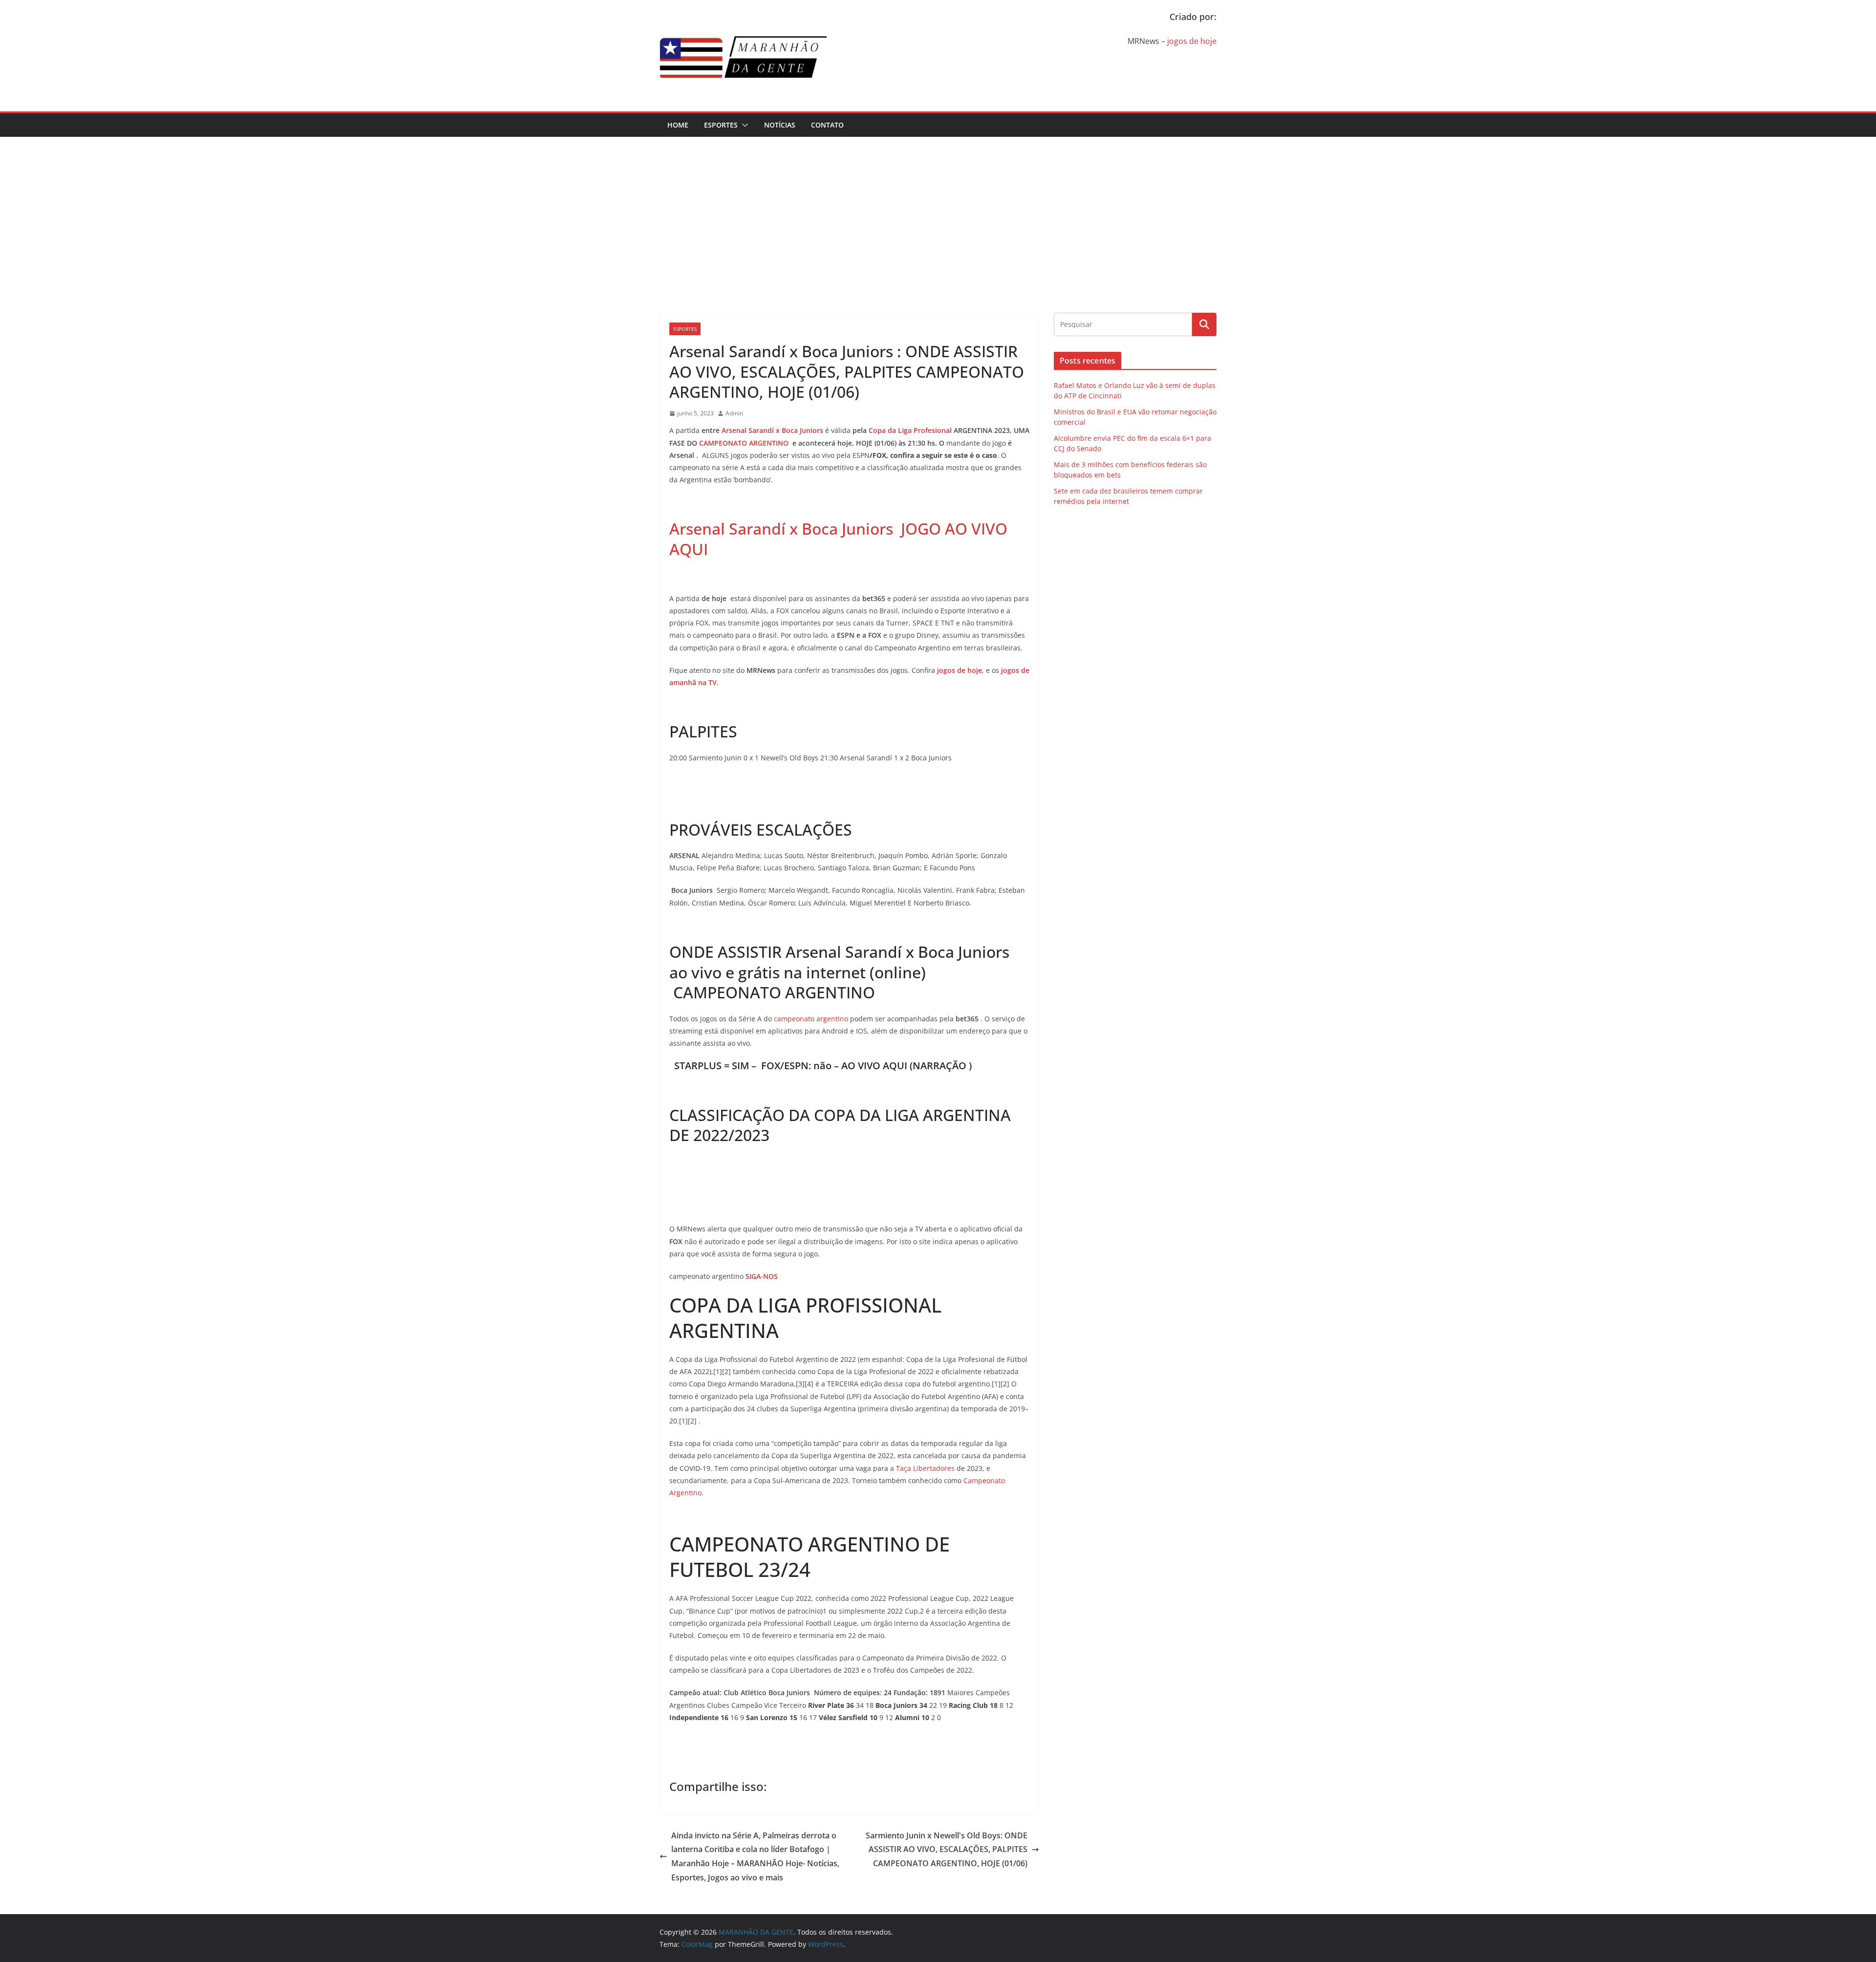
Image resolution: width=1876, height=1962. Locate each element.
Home (678, 125)
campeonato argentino (811, 1019)
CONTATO (827, 125)
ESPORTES (721, 125)
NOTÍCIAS (780, 125)
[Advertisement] (938, 210)
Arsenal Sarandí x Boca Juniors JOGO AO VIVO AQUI (838, 539)
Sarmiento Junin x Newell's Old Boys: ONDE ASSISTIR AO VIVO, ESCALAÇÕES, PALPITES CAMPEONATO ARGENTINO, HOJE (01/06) (947, 1850)
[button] (743, 125)
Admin (734, 413)
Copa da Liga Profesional (910, 430)
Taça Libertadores (925, 1468)
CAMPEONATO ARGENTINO (744, 443)
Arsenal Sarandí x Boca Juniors (772, 430)
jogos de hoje (1192, 41)
